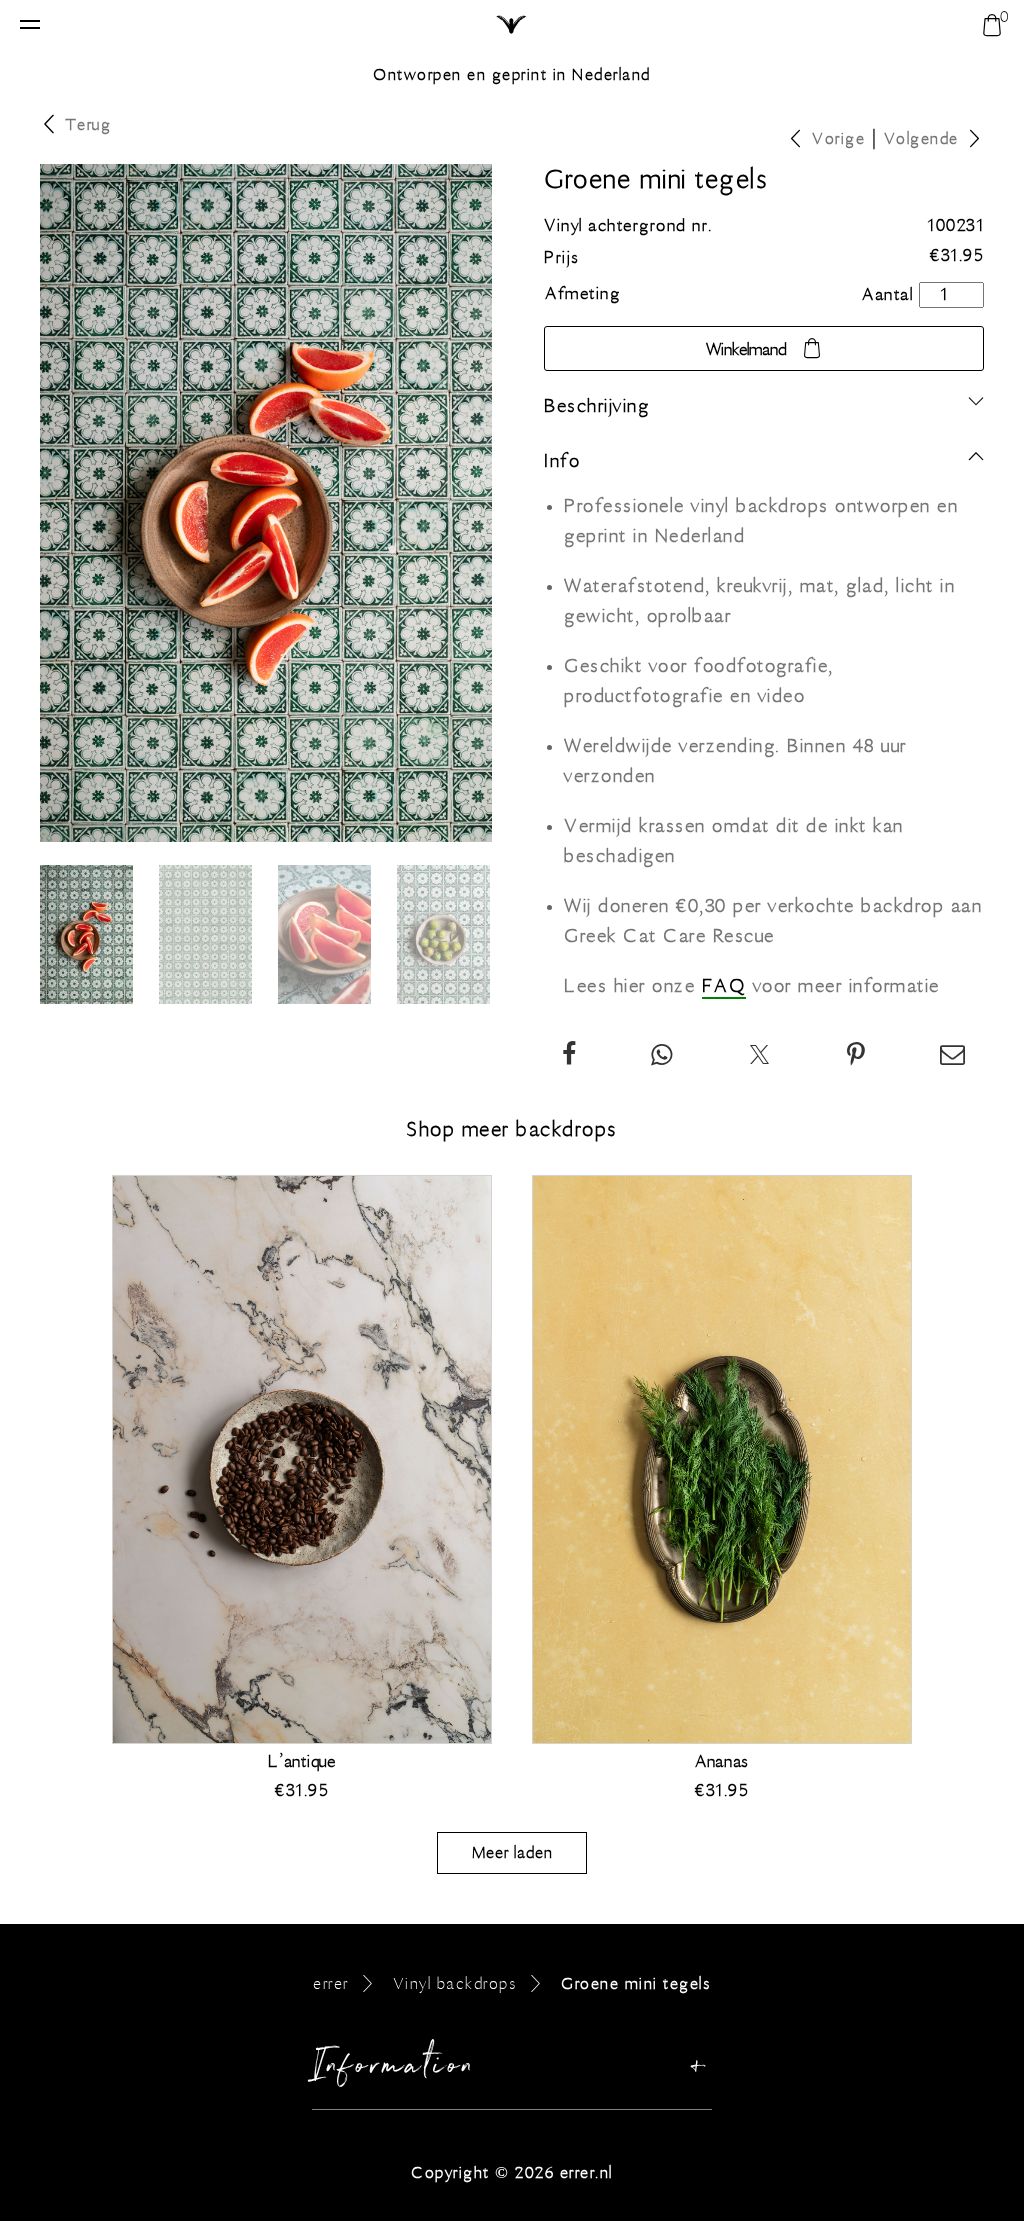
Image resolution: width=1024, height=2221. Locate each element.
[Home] (512, 26)
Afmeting (582, 294)
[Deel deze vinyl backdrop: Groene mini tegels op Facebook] (570, 1057)
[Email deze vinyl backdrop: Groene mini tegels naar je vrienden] (953, 1057)
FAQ (724, 986)
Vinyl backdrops (455, 1983)
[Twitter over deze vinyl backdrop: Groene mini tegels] (760, 1057)
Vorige (838, 138)
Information (394, 2070)
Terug (88, 124)
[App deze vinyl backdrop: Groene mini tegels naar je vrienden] (662, 1057)
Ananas (722, 1762)
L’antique (301, 1762)
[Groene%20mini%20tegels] (857, 1057)
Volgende (921, 138)
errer (331, 1983)
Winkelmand (746, 350)
